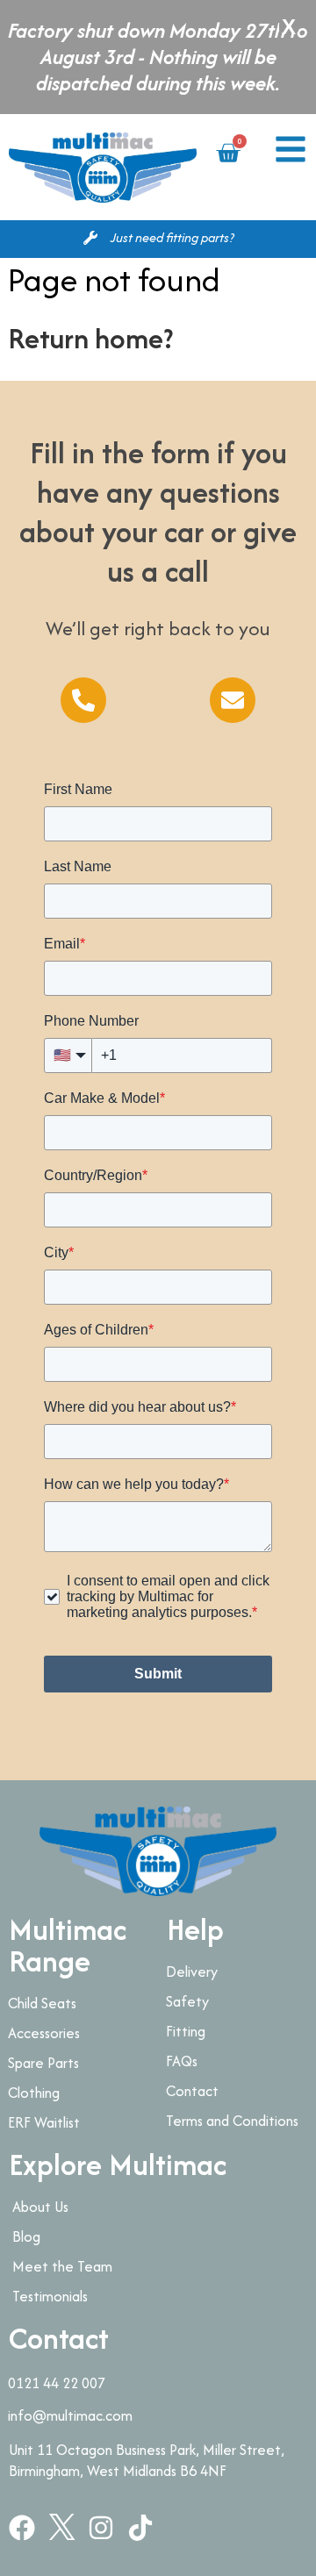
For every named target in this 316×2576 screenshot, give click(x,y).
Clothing (34, 2093)
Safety (187, 2001)
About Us (40, 2207)
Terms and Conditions (232, 2121)
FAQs (182, 2061)
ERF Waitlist (44, 2122)
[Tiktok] (140, 2528)
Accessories (44, 2033)
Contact (192, 2091)
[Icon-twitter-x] (61, 2528)
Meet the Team (62, 2266)
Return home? (90, 338)
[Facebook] (22, 2528)
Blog (26, 2236)
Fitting (186, 2031)
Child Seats (42, 2003)
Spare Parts (43, 2063)
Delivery (192, 1971)
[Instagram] (101, 2528)
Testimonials (50, 2296)
